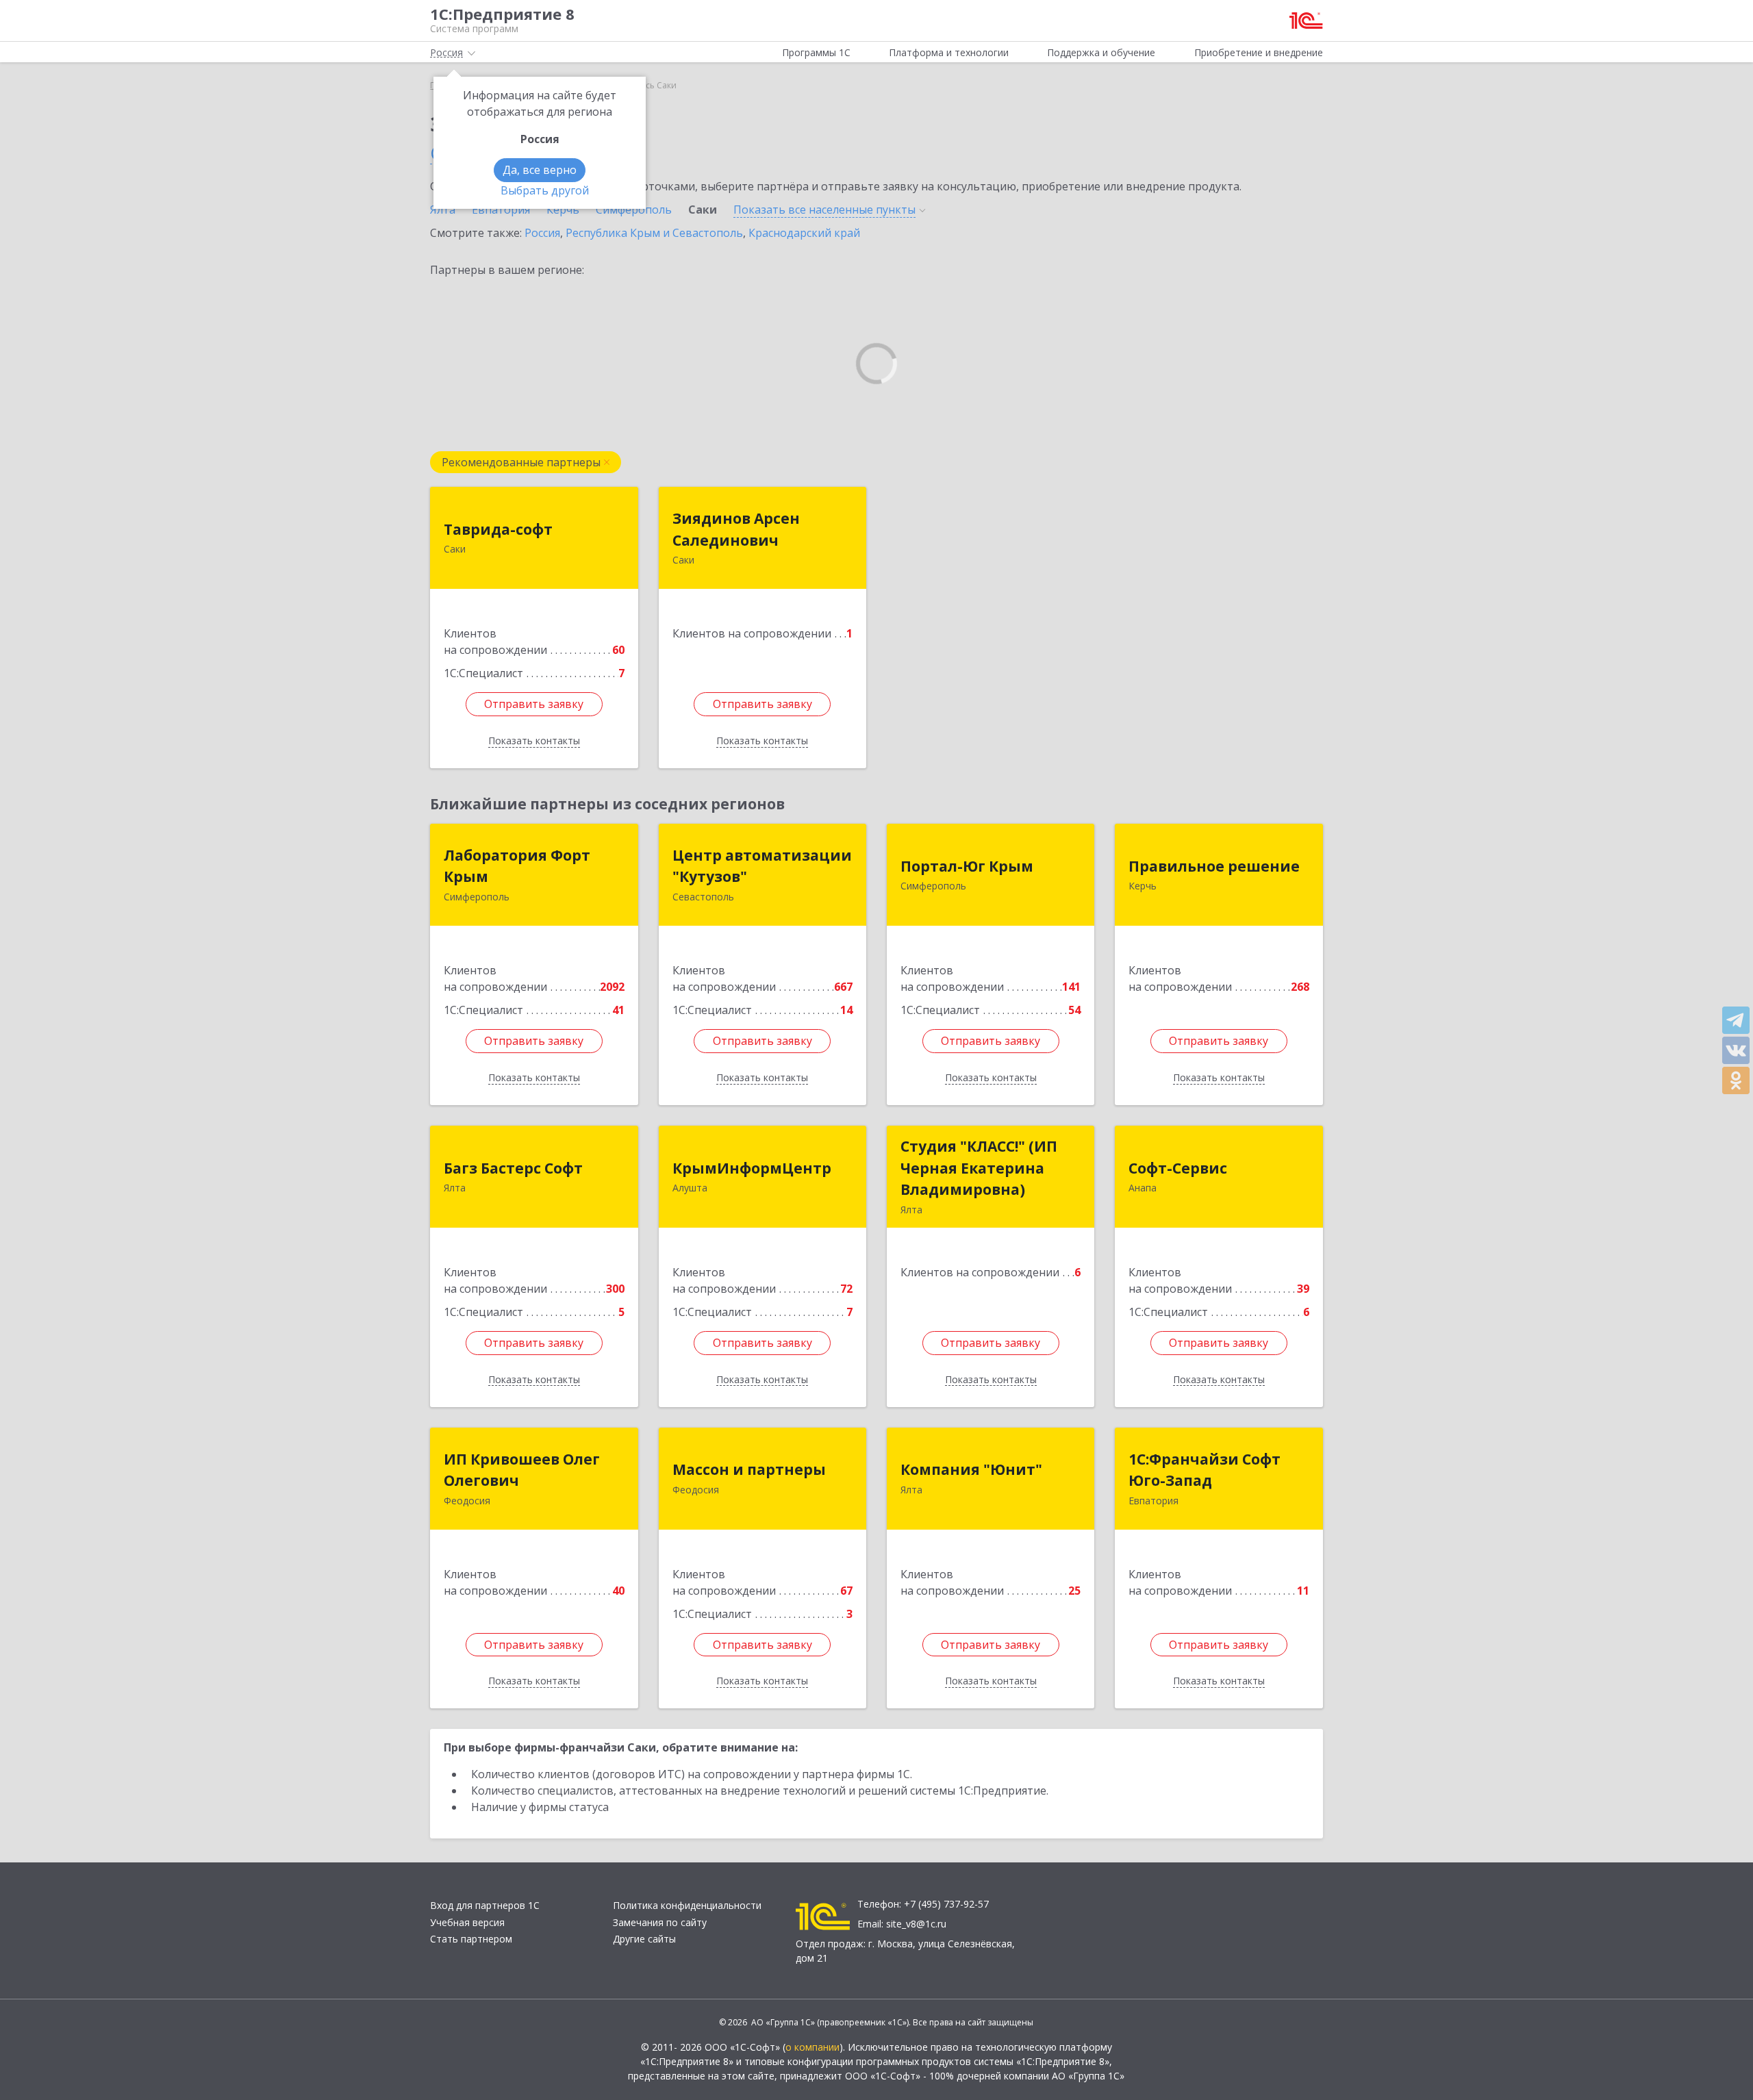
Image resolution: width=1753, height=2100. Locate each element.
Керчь (563, 210)
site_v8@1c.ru (916, 1924)
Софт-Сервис (1178, 1168)
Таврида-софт (498, 529)
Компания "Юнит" (971, 1469)
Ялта (443, 210)
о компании (812, 2047)
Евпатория (501, 210)
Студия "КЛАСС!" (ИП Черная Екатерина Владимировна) (979, 1168)
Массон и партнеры (749, 1469)
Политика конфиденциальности (687, 1905)
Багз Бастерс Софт (513, 1168)
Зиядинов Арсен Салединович (736, 529)
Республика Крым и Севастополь (654, 233)
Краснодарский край (804, 233)
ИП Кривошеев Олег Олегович (522, 1470)
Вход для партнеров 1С (485, 1905)
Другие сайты (644, 1939)
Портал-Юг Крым (967, 866)
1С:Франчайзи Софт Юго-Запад (1205, 1470)
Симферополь (634, 210)
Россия (542, 233)
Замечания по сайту (660, 1922)
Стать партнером (471, 1939)
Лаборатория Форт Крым (517, 866)
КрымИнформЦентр (752, 1168)
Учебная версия (467, 1922)
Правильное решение (1214, 866)
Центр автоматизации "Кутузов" (762, 866)
